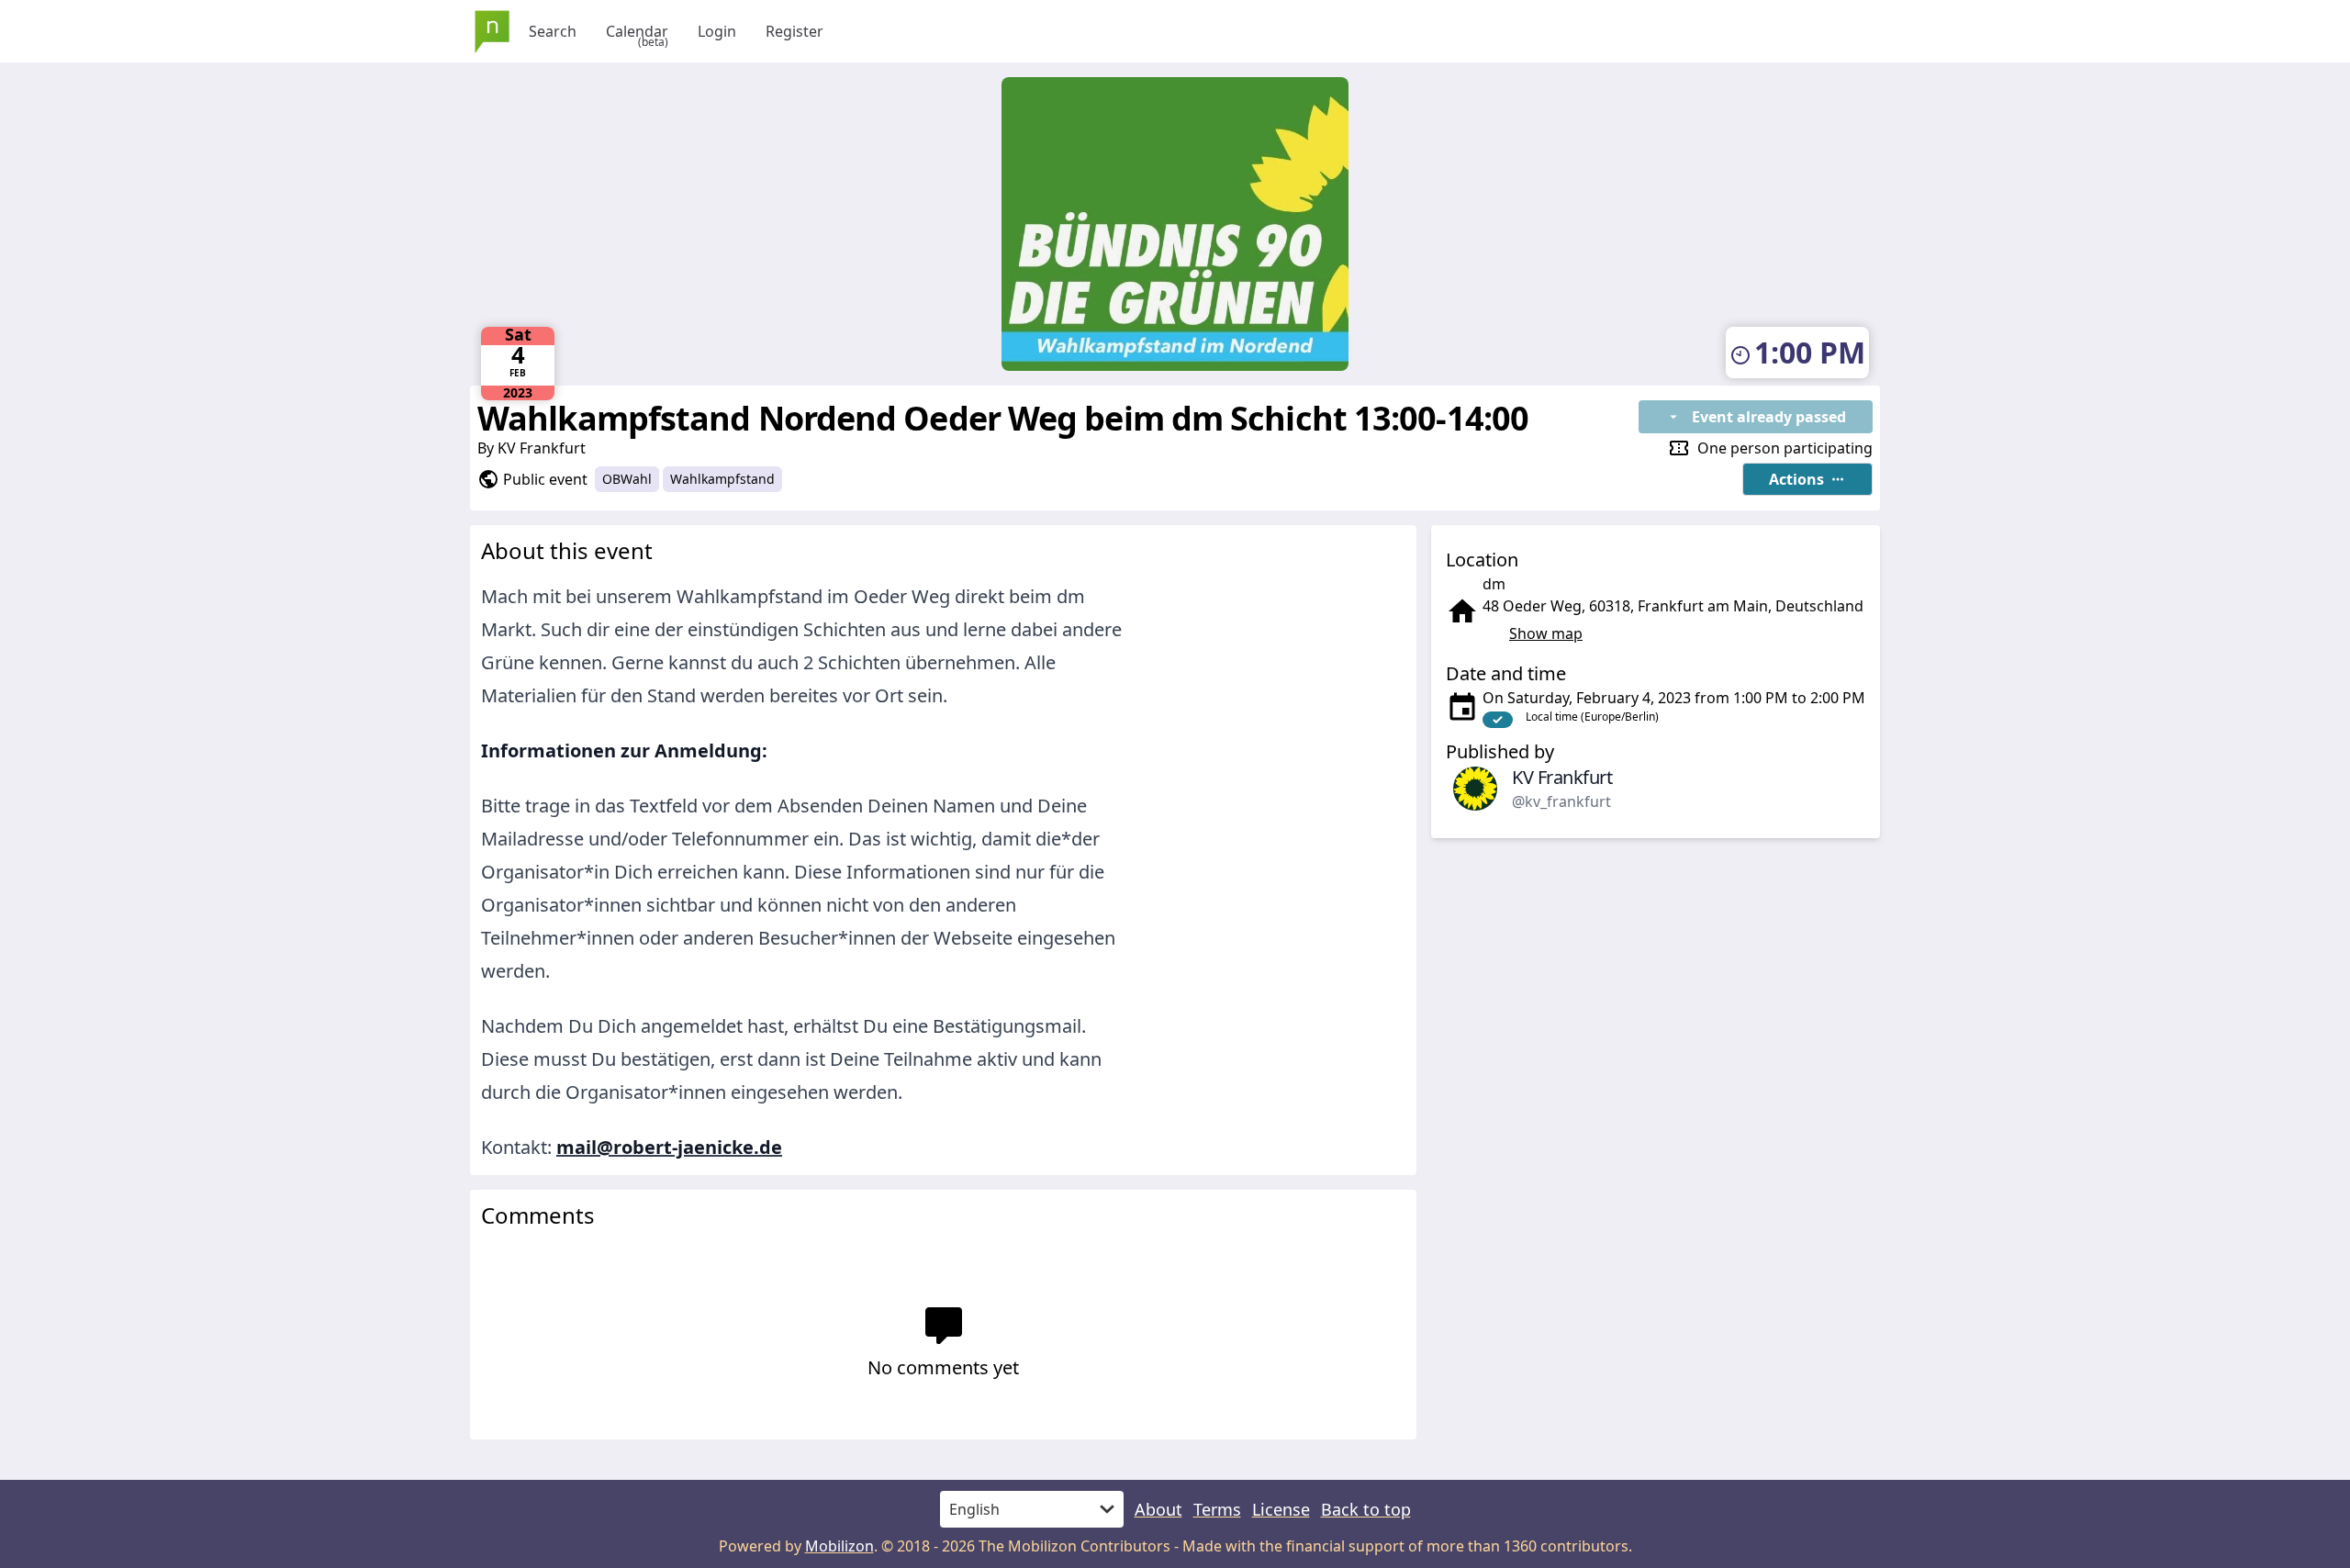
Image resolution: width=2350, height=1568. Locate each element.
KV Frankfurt (542, 448)
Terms (1217, 1509)
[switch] (1498, 720)
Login (717, 31)
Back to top (1366, 1509)
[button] (1807, 479)
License (1281, 1509)
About (1158, 1509)
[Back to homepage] (492, 31)
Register (795, 31)
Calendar (637, 32)
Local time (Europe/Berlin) (1592, 717)
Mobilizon (839, 1546)
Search (553, 31)
